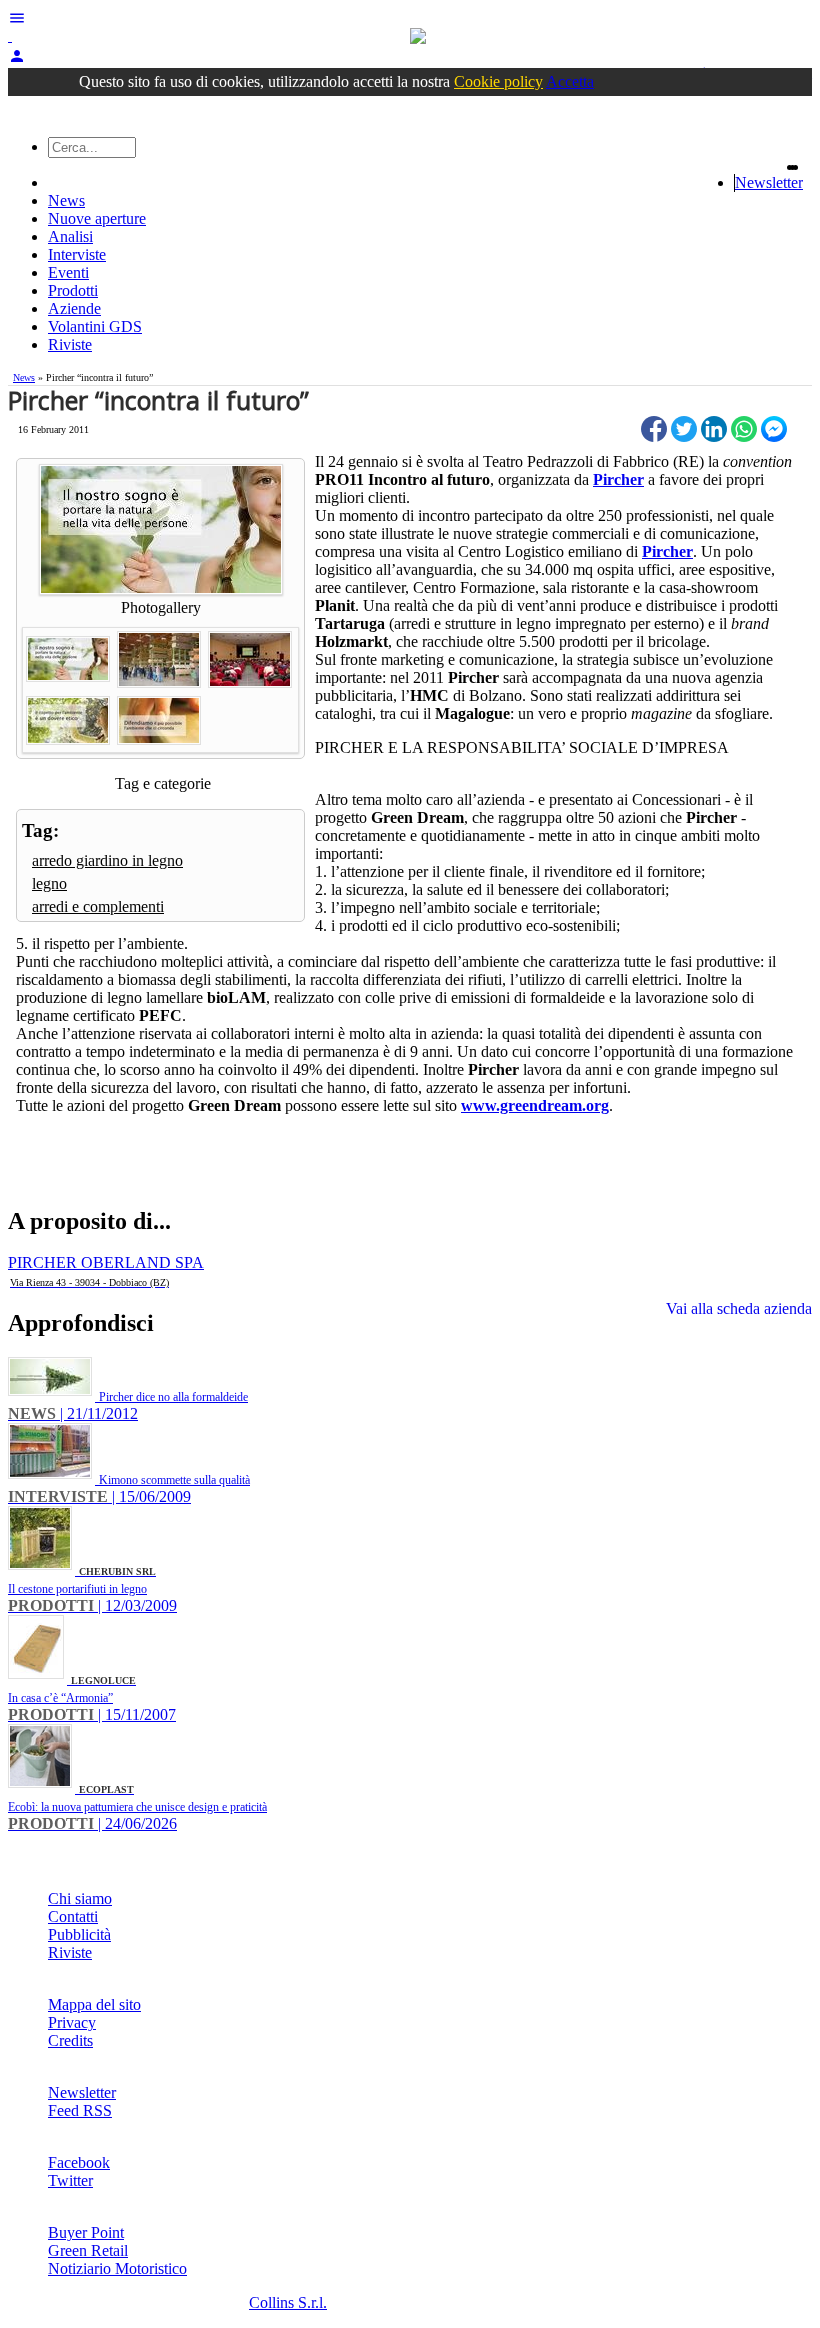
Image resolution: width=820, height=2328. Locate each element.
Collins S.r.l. (288, 2302)
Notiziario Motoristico (117, 2268)
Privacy (72, 2022)
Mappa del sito (94, 2004)
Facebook (79, 2162)
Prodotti (73, 290)
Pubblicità (79, 1934)
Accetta (570, 81)
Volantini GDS (95, 326)
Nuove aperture (97, 218)
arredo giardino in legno (107, 860)
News (66, 200)
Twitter (70, 2180)
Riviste (70, 344)
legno (49, 883)
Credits (70, 2040)
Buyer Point (86, 2232)
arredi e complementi (98, 906)
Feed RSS (80, 2110)
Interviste (77, 254)
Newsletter (769, 182)
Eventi (68, 272)
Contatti (73, 1916)
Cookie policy (498, 81)
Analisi (70, 236)
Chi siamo (80, 1898)
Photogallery (161, 607)
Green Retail (88, 2250)
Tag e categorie (163, 783)
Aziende (74, 308)
